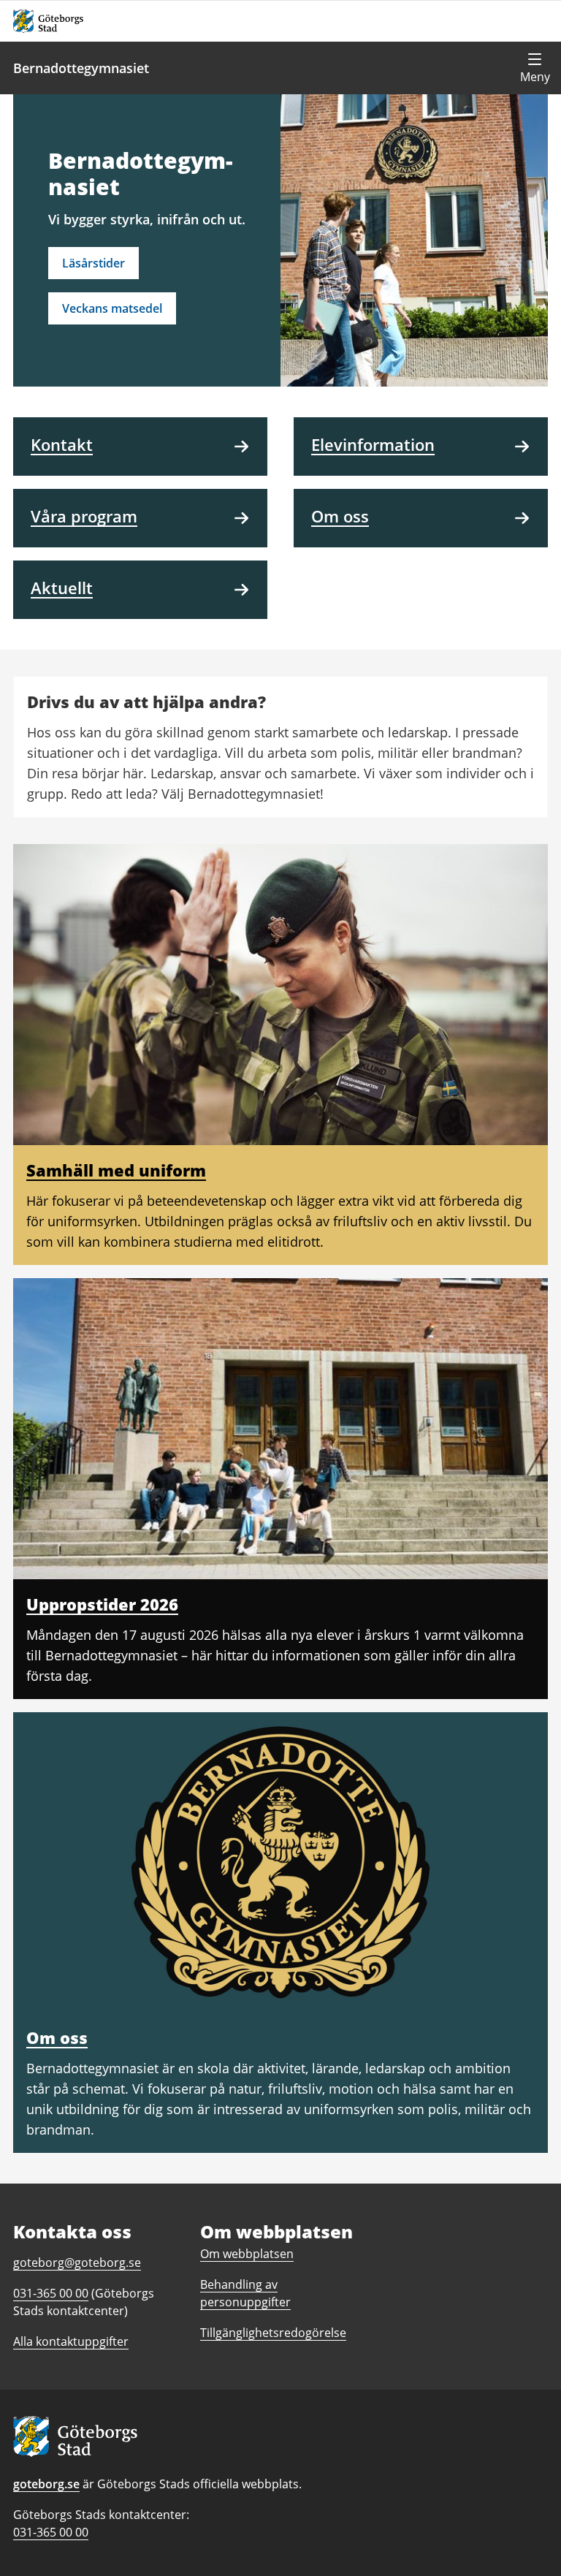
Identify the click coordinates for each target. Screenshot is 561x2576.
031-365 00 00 (51, 2532)
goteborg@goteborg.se (77, 2262)
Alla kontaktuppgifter (71, 2341)
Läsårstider (93, 263)
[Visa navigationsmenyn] (535, 68)
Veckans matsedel (112, 308)
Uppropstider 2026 (102, 1604)
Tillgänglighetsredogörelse (273, 2333)
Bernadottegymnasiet (81, 68)
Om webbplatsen (247, 2254)
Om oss (57, 2037)
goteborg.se (46, 2484)
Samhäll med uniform (116, 1170)
